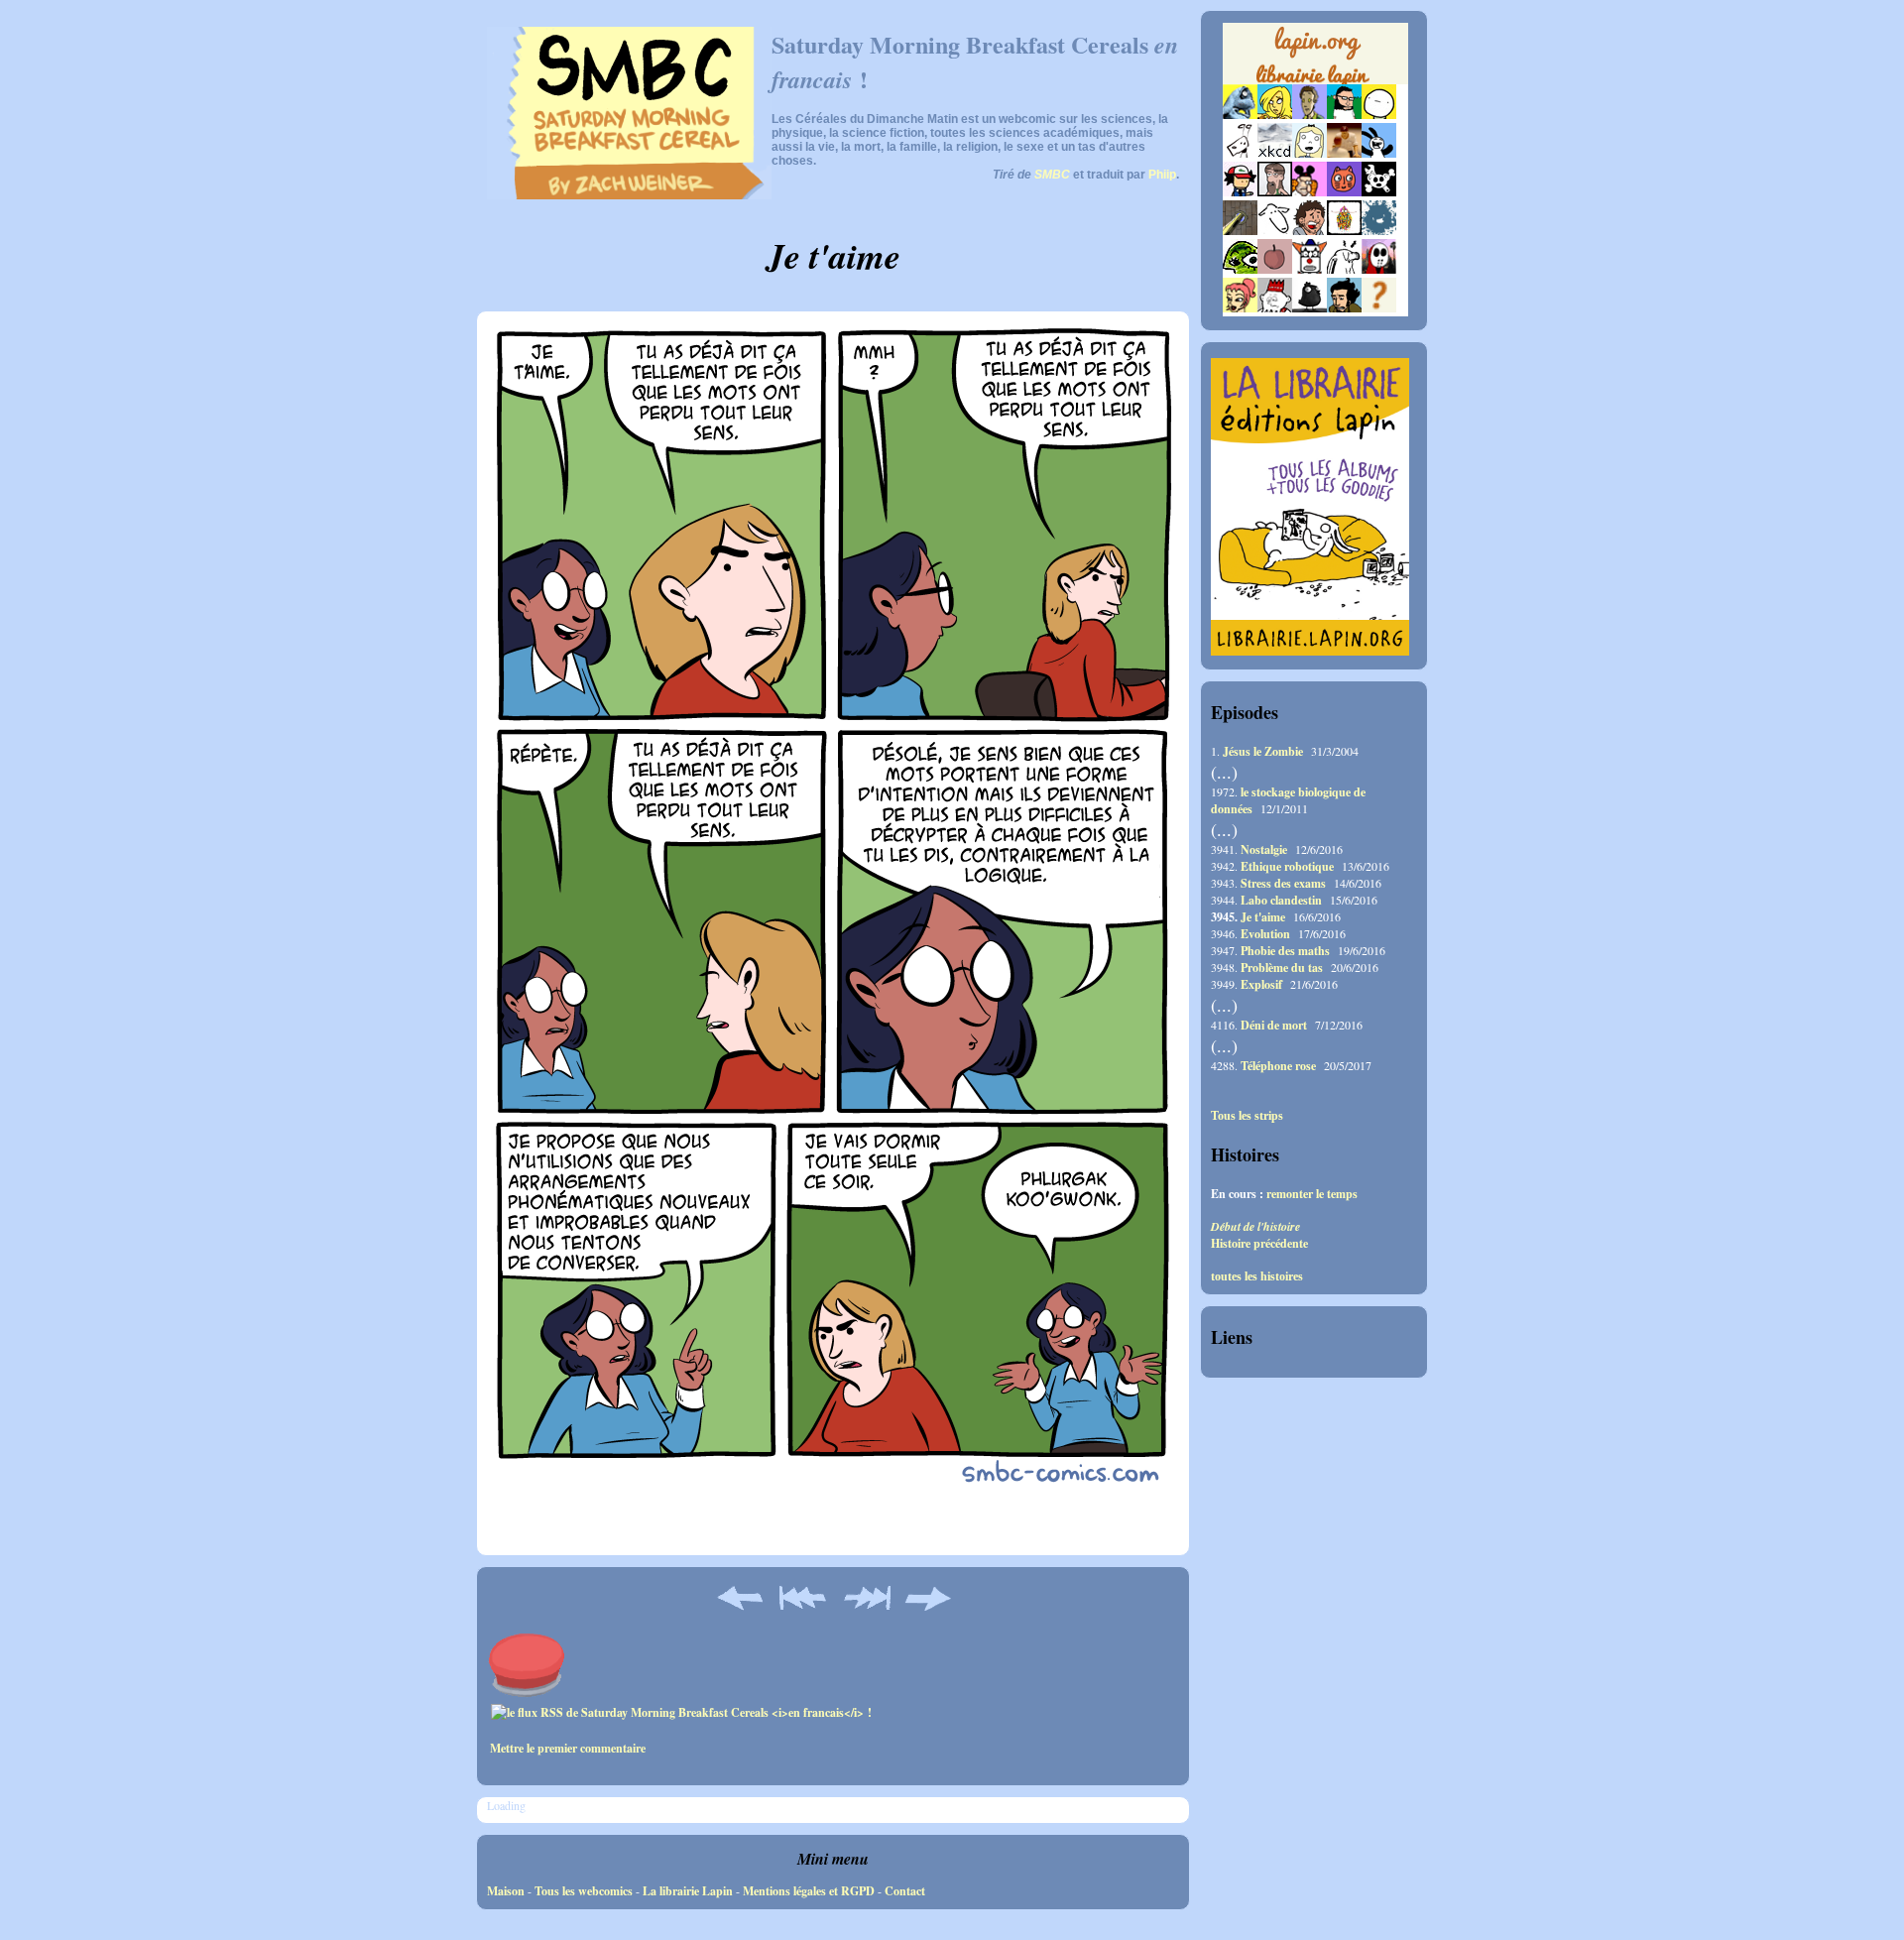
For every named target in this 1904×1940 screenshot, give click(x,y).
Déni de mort (1274, 1025)
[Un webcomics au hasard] (1379, 308)
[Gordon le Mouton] (1275, 231)
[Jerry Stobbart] (1379, 269)
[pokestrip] (1240, 192)
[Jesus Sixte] (1275, 192)
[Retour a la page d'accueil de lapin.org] (1315, 60)
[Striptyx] (1309, 231)
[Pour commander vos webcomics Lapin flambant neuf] (1315, 81)
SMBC (1052, 175)
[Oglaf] (1275, 115)
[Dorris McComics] (1344, 192)
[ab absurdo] (1379, 115)
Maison (506, 1891)
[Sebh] (1344, 115)
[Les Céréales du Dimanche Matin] (1309, 115)
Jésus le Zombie (1263, 751)
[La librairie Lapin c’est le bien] (1310, 651)
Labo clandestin (1281, 900)
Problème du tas (1282, 968)
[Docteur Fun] (1309, 192)
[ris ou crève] (1344, 269)
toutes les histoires (1257, 1276)
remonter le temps (1312, 1194)
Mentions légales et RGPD (809, 1891)
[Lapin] (1240, 115)
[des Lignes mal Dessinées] (1309, 153)
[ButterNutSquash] (1344, 308)
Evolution (1265, 934)
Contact (905, 1891)
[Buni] (1379, 153)
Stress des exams (1283, 883)
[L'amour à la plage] (1344, 231)
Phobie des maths (1285, 951)
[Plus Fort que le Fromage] (1240, 308)
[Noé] (1240, 231)
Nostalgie (1264, 849)
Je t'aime (1263, 917)
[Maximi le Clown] (1309, 269)
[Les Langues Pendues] (1240, 269)
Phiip (1162, 175)
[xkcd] (1275, 153)
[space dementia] (1379, 192)
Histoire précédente (1259, 1243)
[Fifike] (1240, 153)
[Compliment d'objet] (1275, 269)
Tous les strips (1247, 1116)
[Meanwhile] (1379, 231)
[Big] (1344, 153)
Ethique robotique (1287, 866)
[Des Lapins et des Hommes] (1275, 308)
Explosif (1261, 984)
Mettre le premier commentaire (568, 1748)
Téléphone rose (1278, 1066)
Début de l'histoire (1255, 1226)
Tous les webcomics (584, 1891)
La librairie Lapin (688, 1891)
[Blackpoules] (1309, 308)
